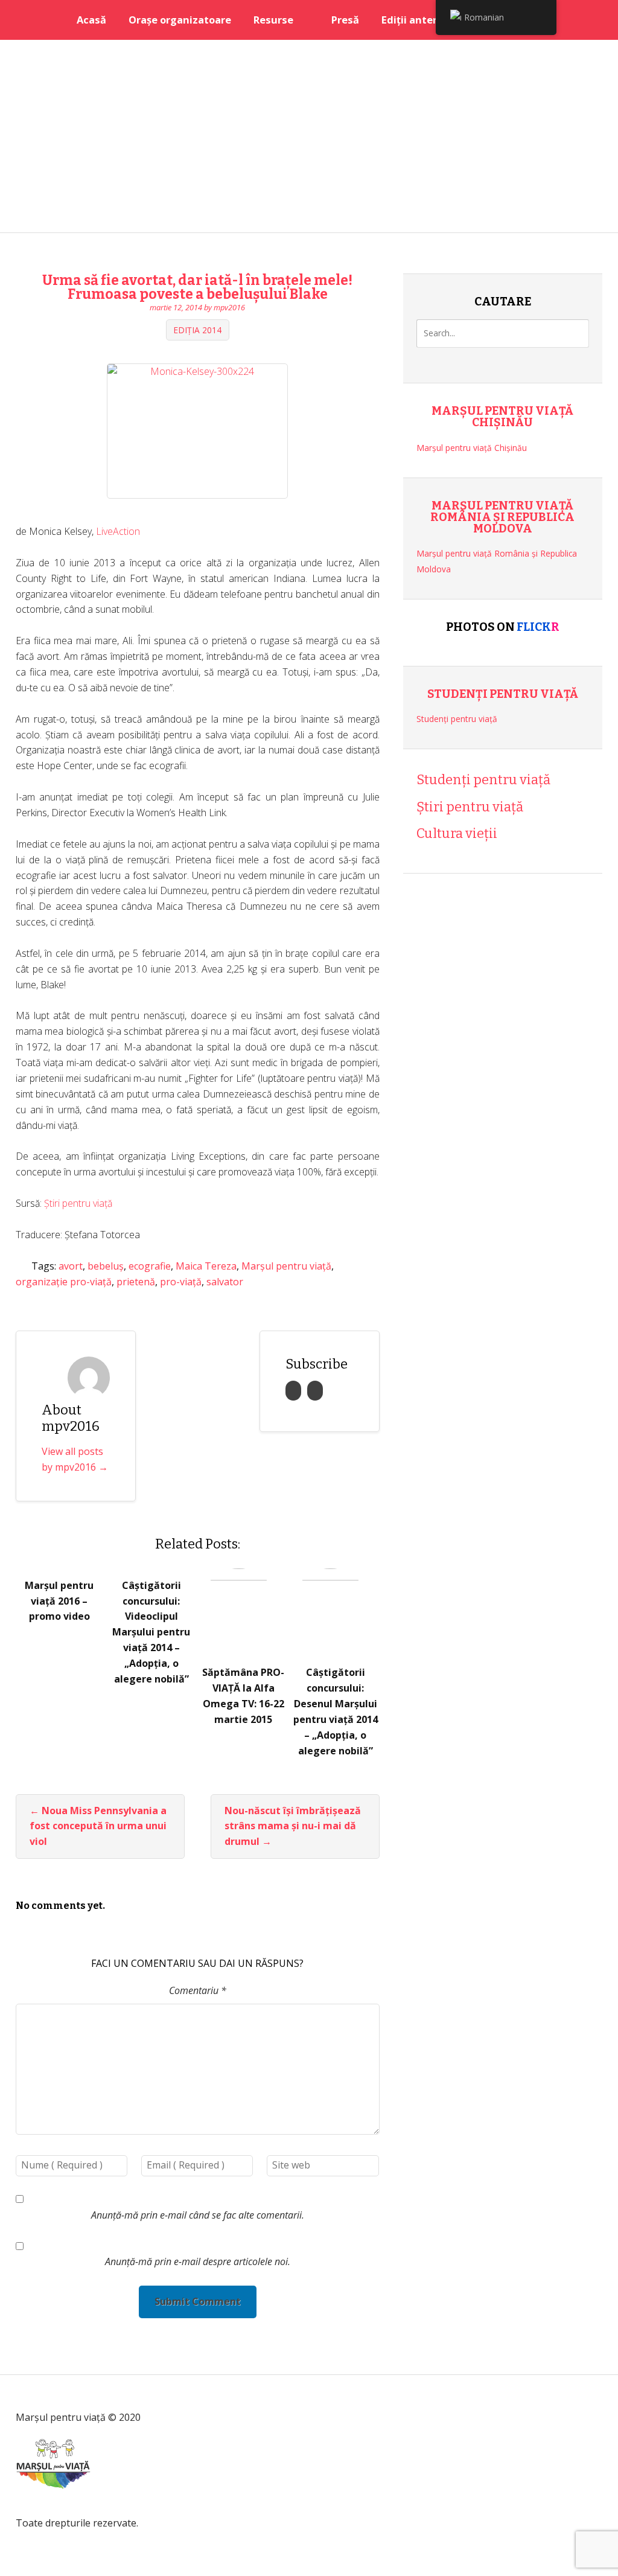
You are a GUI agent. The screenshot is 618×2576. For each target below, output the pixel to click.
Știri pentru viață (78, 1203)
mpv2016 (229, 307)
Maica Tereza (206, 1266)
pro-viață (181, 1282)
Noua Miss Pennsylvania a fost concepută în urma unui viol (98, 1826)
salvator (225, 1282)
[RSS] (293, 1391)
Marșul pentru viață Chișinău (502, 417)
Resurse (273, 20)
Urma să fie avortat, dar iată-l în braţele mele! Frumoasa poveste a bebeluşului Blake (197, 287)
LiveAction (118, 531)
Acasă (91, 20)
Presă (345, 20)
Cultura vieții (457, 833)
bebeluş (106, 1266)
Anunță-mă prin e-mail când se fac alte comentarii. (198, 2215)
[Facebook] (315, 1391)
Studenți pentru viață (503, 694)
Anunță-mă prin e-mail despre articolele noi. (198, 2261)
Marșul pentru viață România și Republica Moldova (502, 517)
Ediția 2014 (197, 330)
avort (71, 1266)
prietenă (136, 1282)
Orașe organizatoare (180, 20)
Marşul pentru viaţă (286, 1266)
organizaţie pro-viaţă (64, 1282)
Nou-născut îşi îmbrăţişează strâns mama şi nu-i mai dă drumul (293, 1826)
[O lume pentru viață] (53, 2506)
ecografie (150, 1266)
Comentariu (198, 1990)
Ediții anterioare (422, 20)
